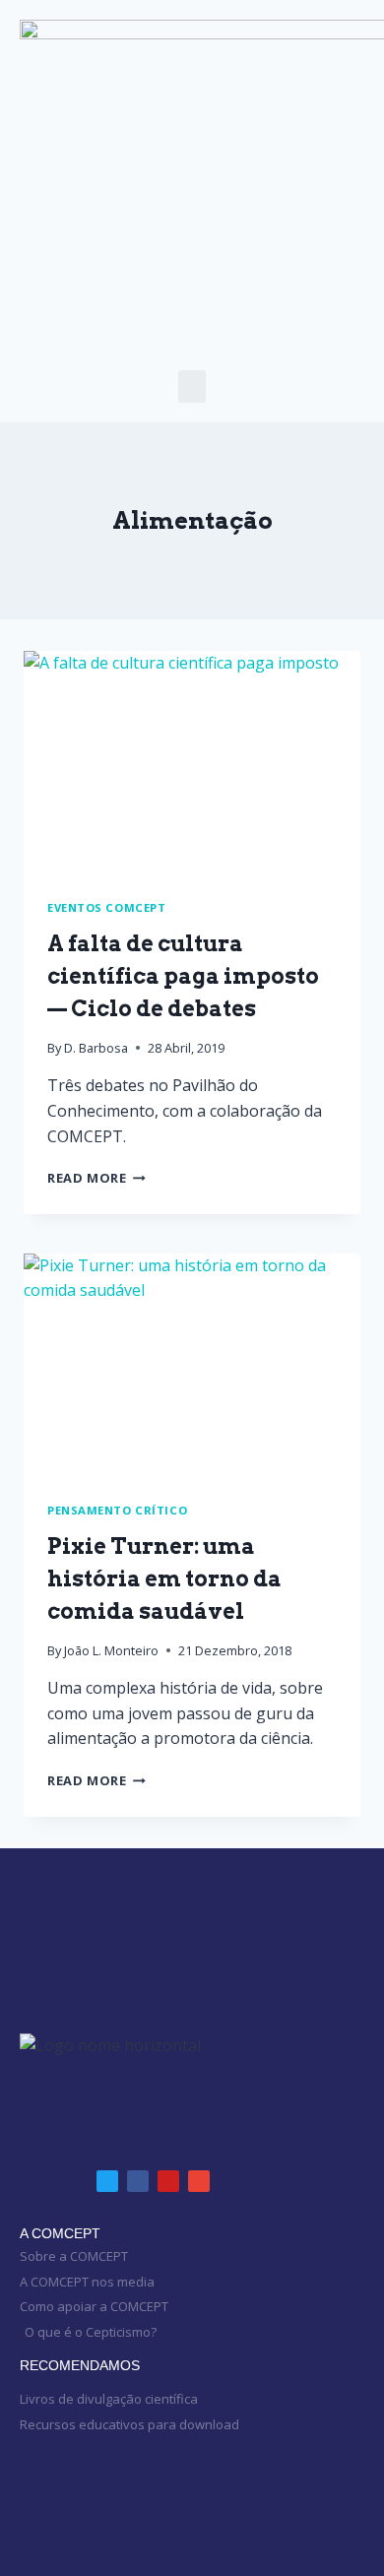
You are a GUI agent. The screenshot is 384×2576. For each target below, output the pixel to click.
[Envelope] (199, 2181)
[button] (192, 386)
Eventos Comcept (106, 907)
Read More (96, 1178)
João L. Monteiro (111, 1650)
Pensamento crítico (117, 1510)
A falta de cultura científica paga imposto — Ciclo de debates (183, 976)
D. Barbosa (96, 1048)
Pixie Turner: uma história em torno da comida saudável (164, 1578)
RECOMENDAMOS (80, 2365)
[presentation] (192, 763)
